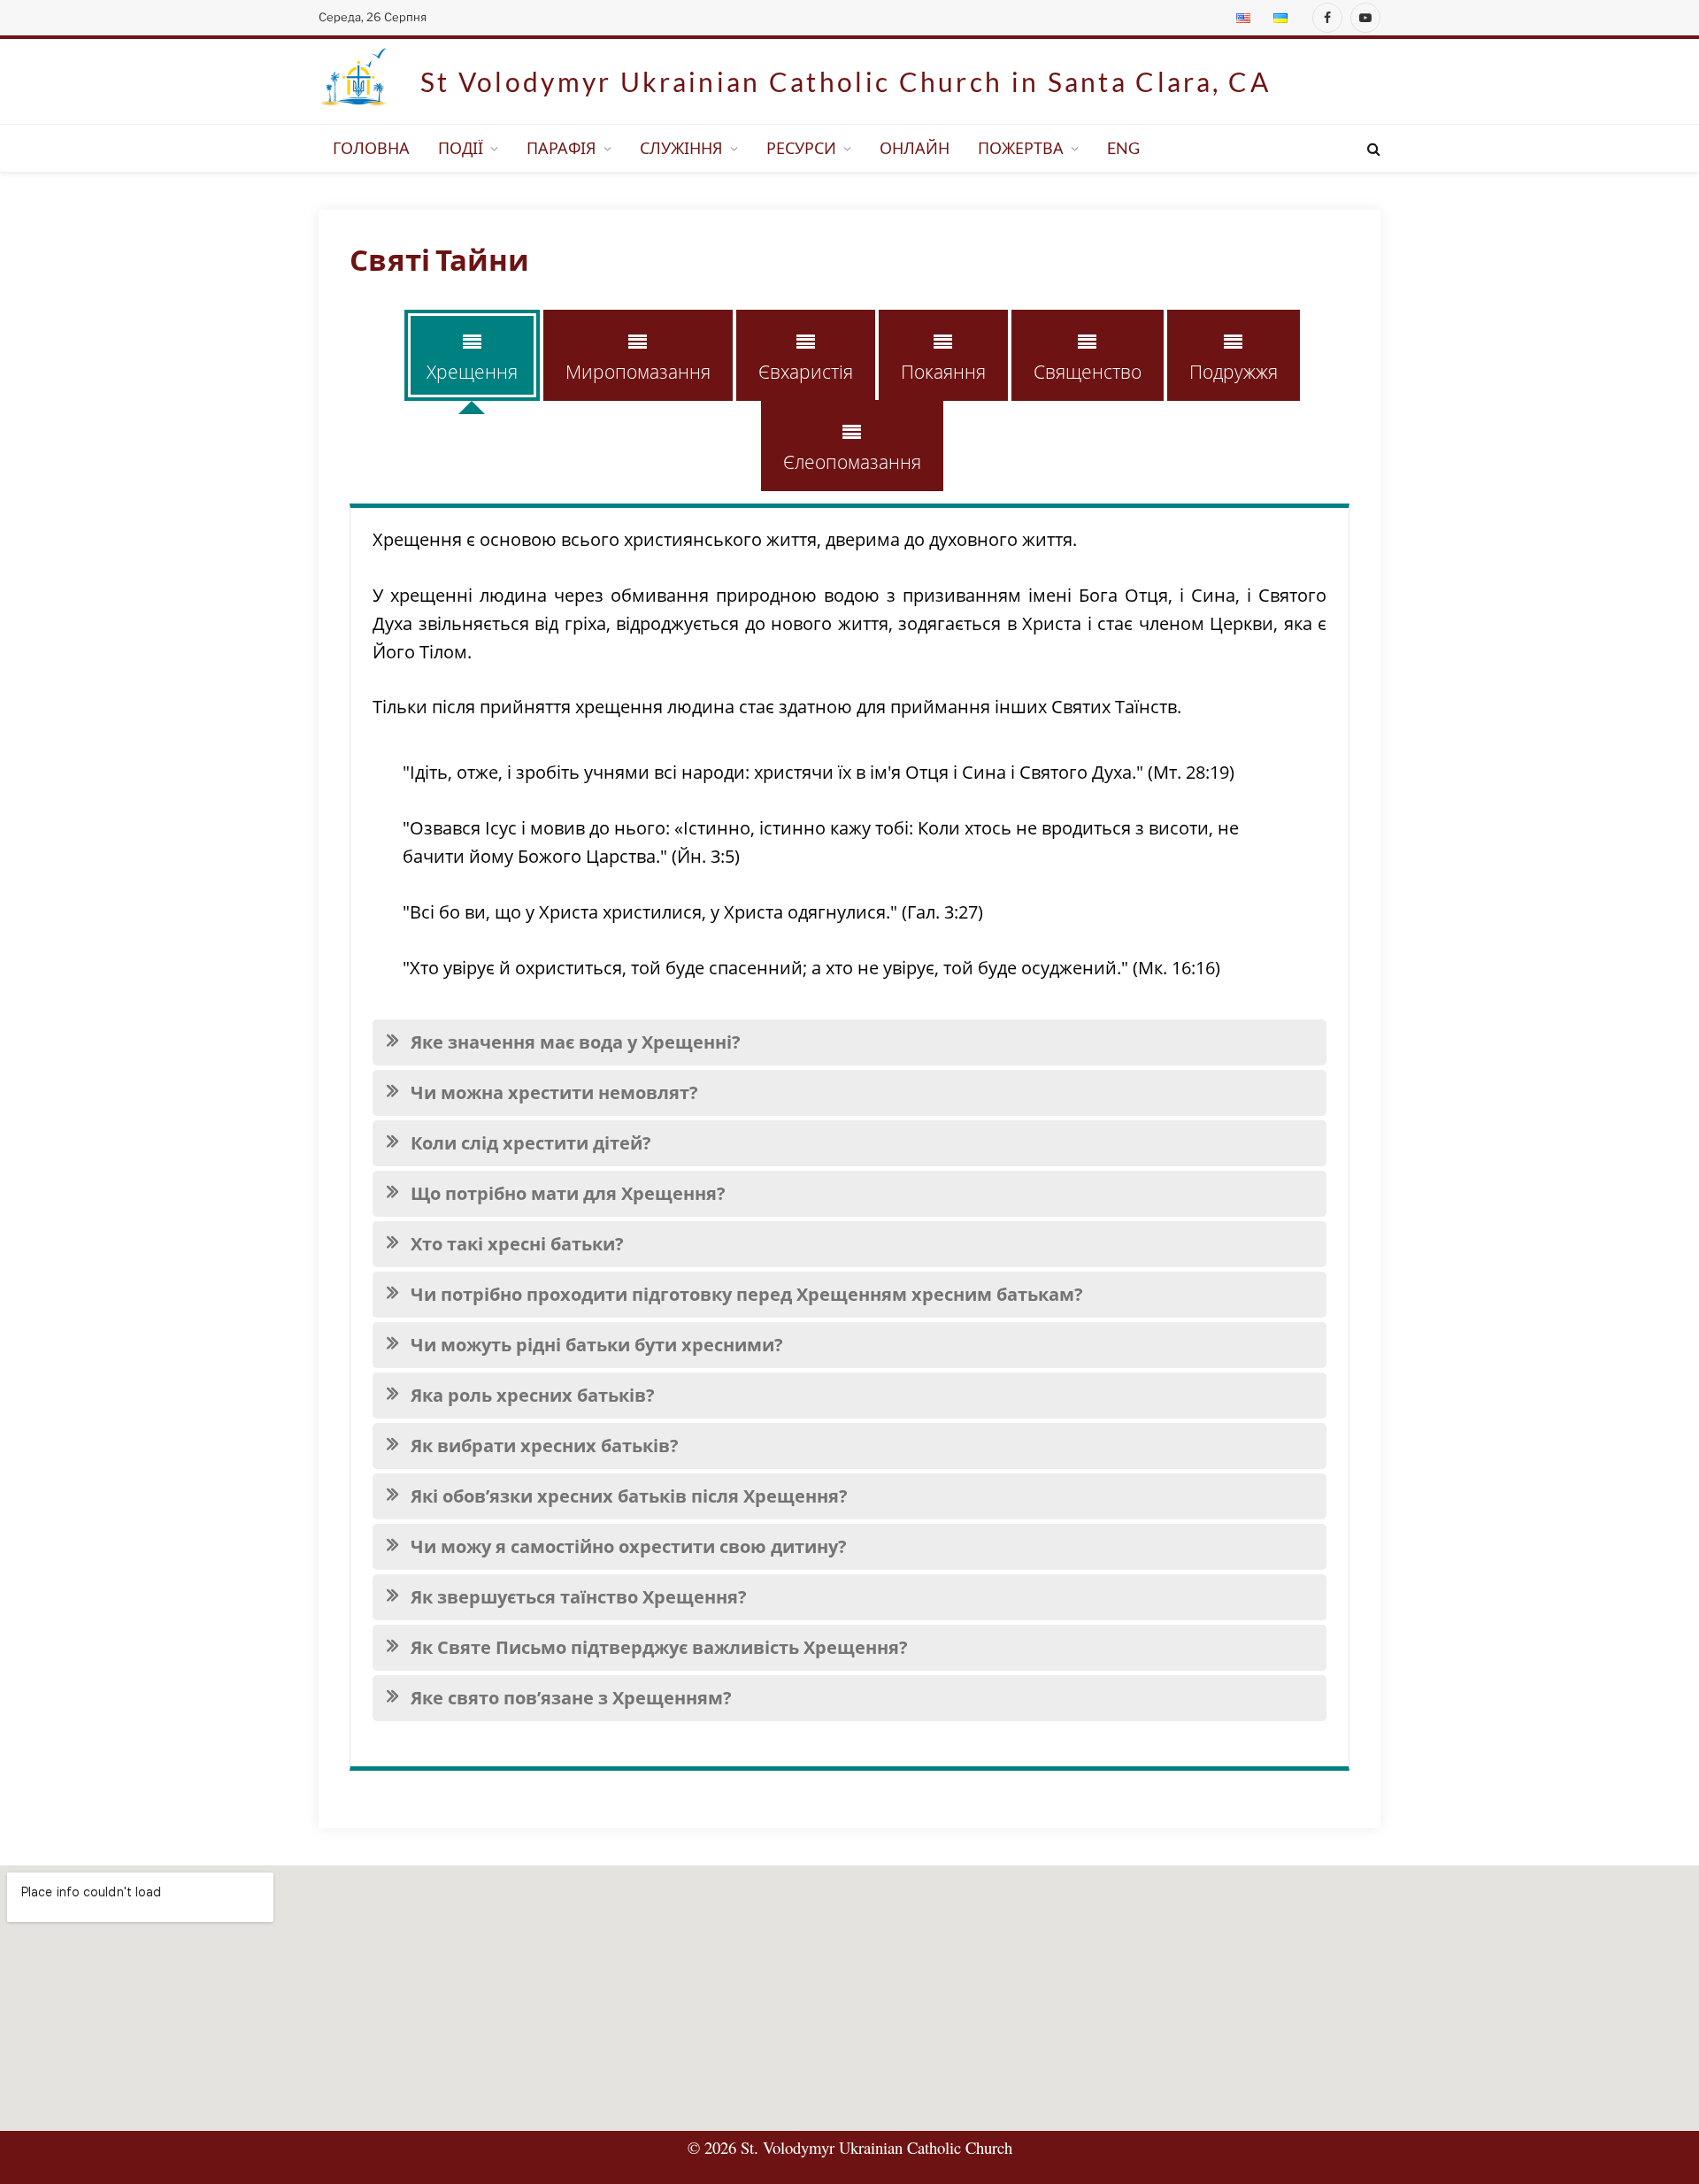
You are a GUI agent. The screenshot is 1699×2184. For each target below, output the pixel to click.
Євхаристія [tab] (806, 372)
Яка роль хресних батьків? (533, 1395)
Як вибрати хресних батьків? (545, 1446)
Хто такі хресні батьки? (517, 1244)
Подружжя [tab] (1234, 372)
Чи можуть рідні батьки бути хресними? (597, 1345)
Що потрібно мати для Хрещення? (568, 1193)
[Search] (1372, 148)
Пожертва (1021, 148)
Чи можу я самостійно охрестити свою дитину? (629, 1546)
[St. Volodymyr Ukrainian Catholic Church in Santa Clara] (354, 81)
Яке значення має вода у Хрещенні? (576, 1042)
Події (461, 148)
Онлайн (915, 148)
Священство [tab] (1088, 372)
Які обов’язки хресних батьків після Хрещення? (629, 1496)
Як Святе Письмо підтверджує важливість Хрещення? (659, 1647)
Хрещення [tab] (472, 372)
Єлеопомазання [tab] (852, 462)
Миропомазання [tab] (638, 372)
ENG (1123, 148)
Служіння (681, 148)
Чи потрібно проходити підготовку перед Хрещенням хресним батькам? (747, 1294)
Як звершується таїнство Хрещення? (579, 1597)
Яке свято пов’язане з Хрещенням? (571, 1698)
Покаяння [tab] (943, 372)
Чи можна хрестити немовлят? (554, 1092)
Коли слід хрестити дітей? (531, 1143)
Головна (371, 148)
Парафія (561, 148)
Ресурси (801, 148)
